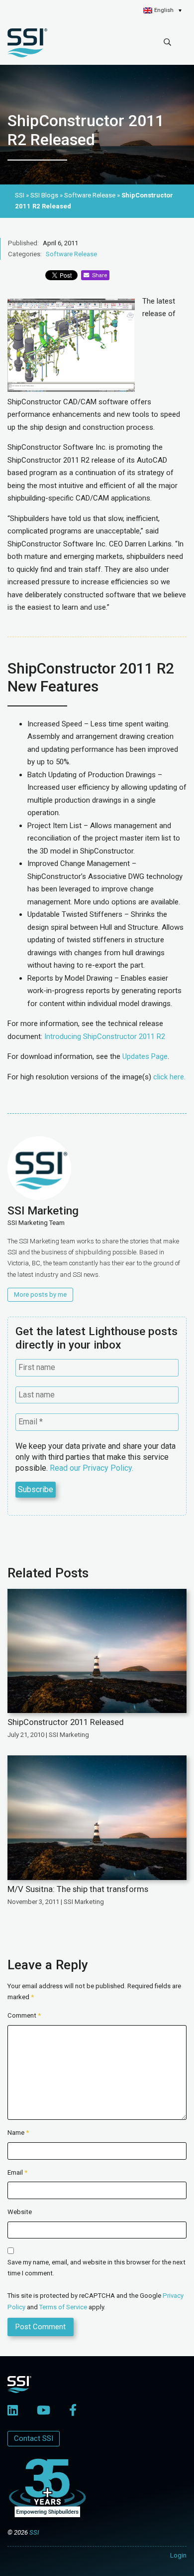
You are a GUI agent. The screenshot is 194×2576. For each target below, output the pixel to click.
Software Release (71, 254)
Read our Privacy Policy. (92, 1468)
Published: (23, 243)
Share (98, 275)
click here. (169, 1077)
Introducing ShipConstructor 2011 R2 (105, 1036)
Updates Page (145, 1056)
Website (20, 2212)
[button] (162, 10)
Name (18, 2133)
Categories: (25, 254)
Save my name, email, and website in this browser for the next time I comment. (97, 2268)
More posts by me (40, 1294)
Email (17, 2172)
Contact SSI (34, 2438)
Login (178, 2555)
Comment (24, 2015)
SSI (34, 2532)
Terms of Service (63, 2307)
